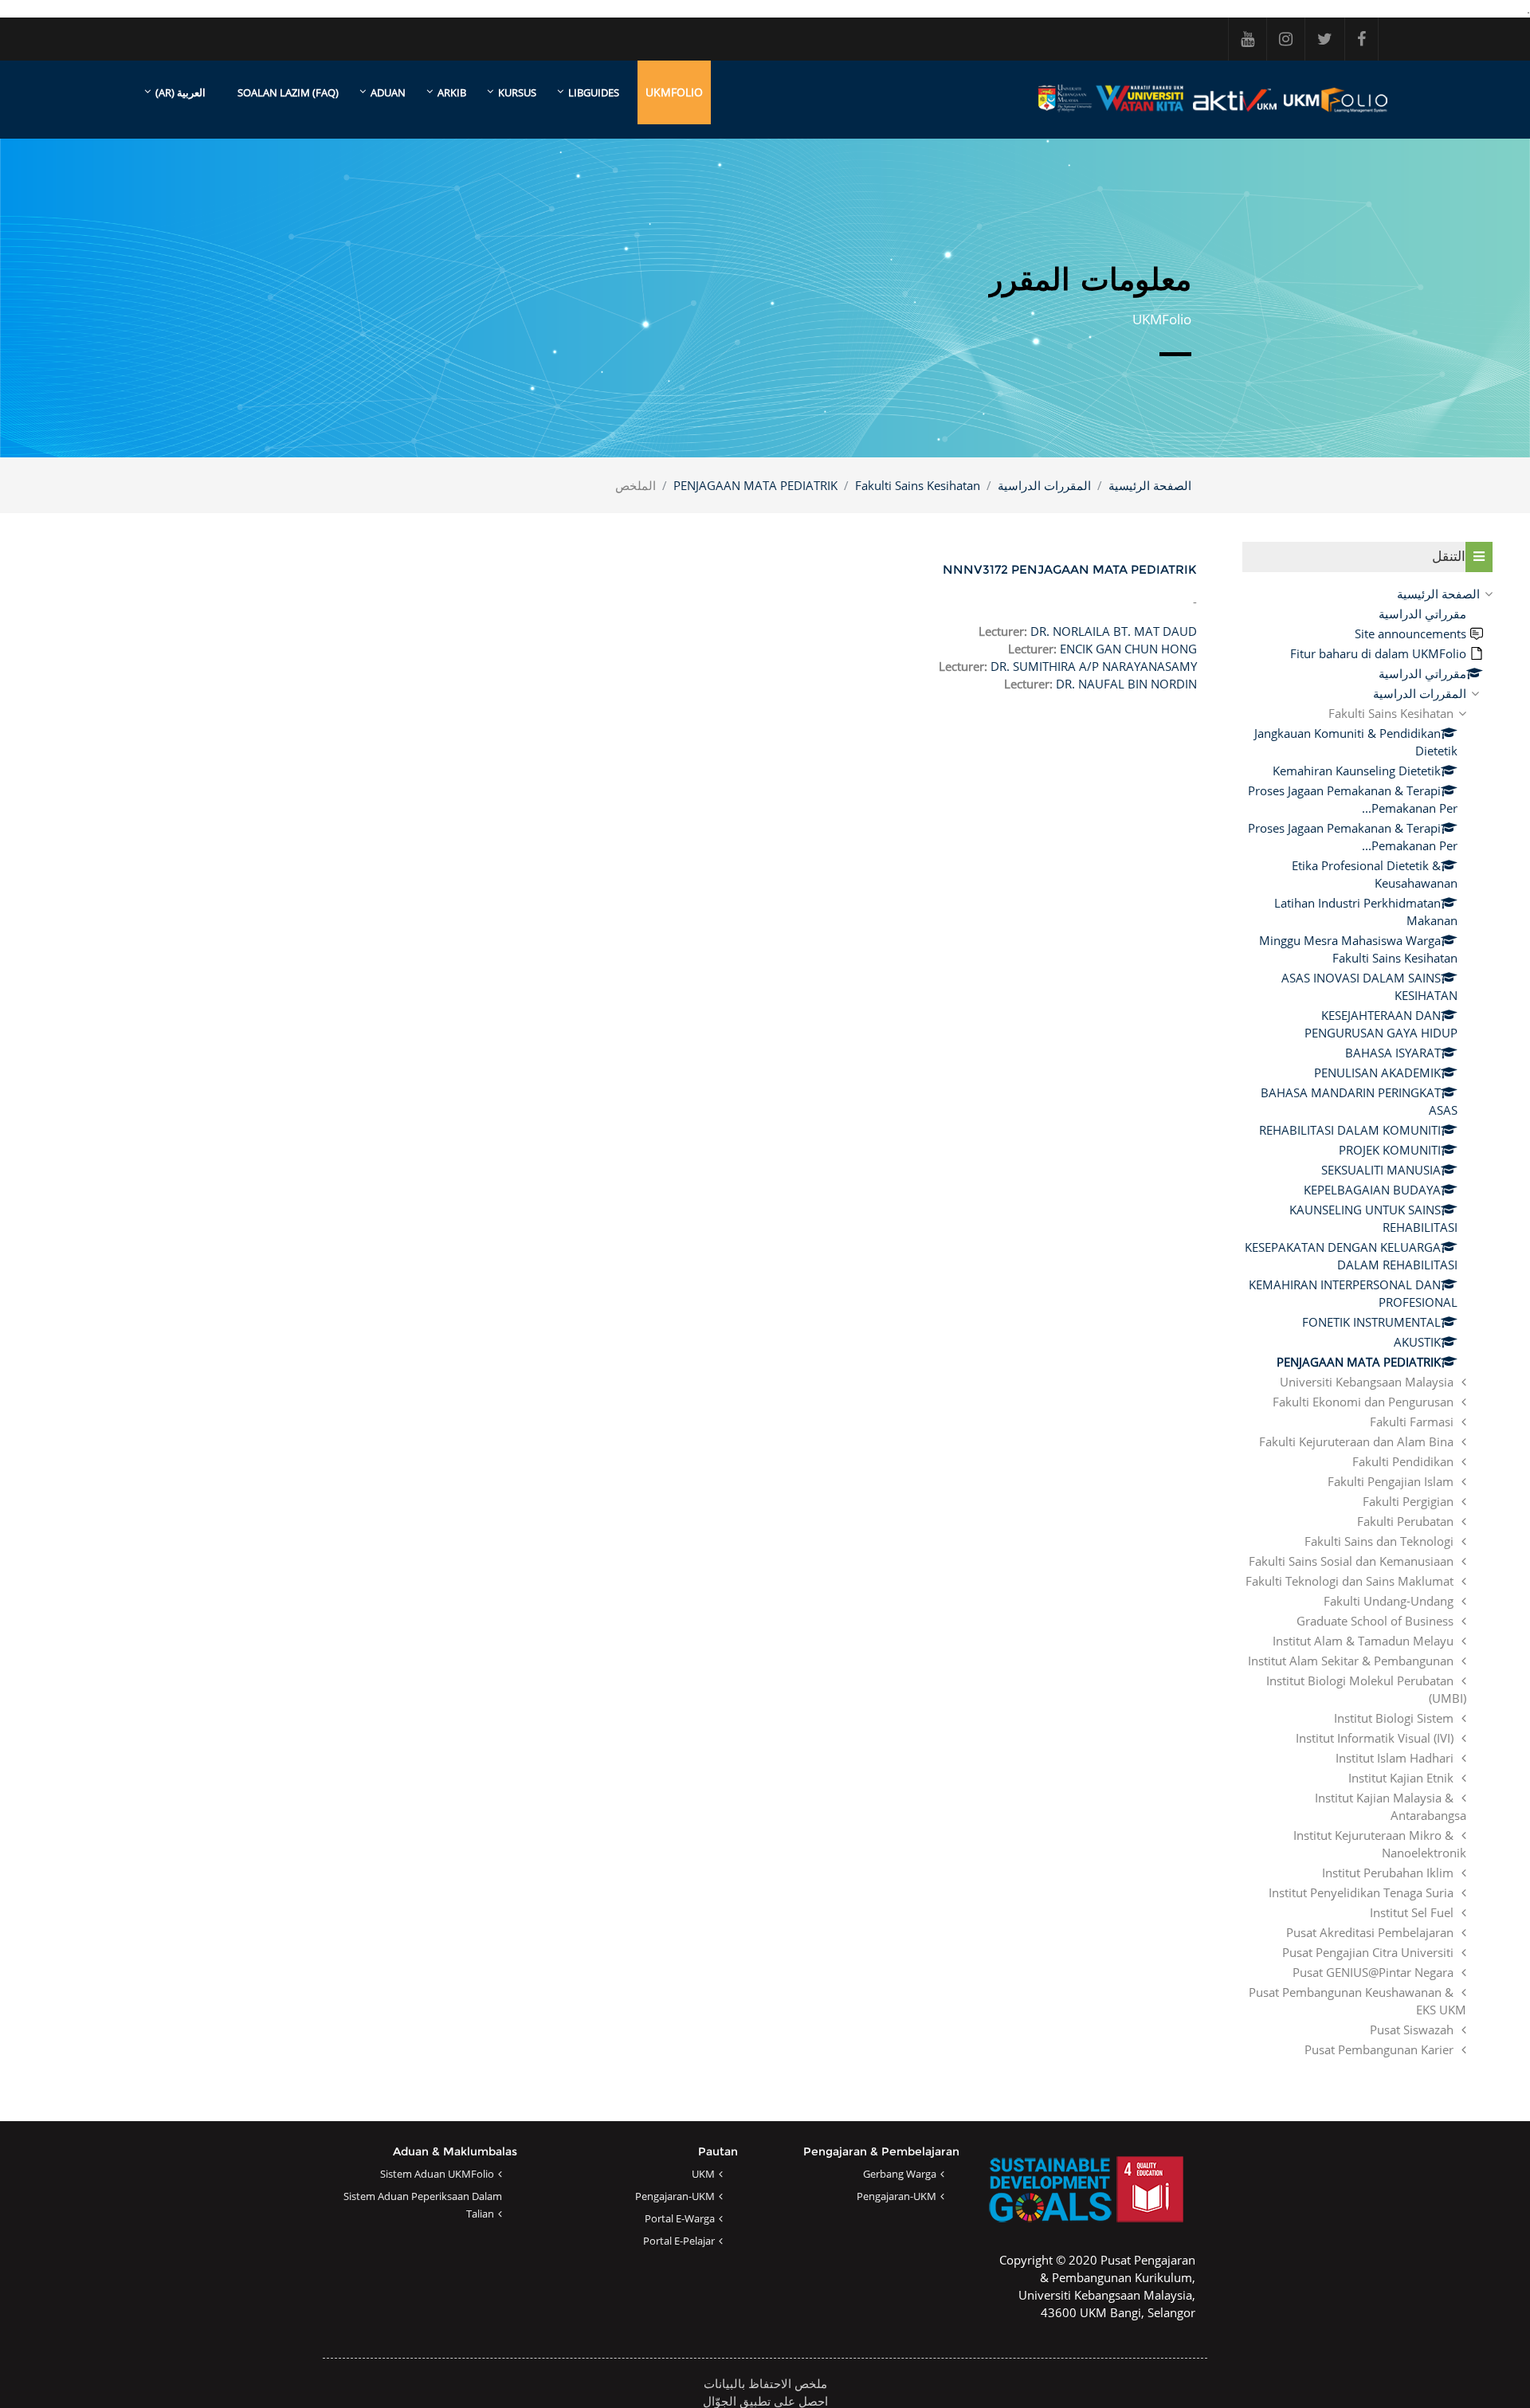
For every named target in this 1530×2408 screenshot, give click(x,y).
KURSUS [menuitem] (517, 92)
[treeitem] (1367, 1322)
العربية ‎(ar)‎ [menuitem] (180, 92)
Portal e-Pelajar (679, 2241)
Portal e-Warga (680, 2218)
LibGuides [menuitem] (594, 92)
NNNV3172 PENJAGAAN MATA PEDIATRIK (1070, 569)
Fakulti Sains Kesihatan (918, 485)
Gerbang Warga (900, 2174)
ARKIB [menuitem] (452, 92)
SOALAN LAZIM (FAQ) (288, 92)
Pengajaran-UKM (896, 2196)
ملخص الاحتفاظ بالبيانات (765, 2383)
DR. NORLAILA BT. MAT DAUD (1114, 631)
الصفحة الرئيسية (1150, 485)
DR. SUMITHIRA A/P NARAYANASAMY (1094, 666)
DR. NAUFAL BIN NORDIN (1126, 684)
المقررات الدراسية (1044, 485)
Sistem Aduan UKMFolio (437, 2174)
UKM (703, 2174)
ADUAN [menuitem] (388, 92)
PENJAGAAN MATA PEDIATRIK (755, 485)
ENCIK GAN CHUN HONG (1128, 649)
